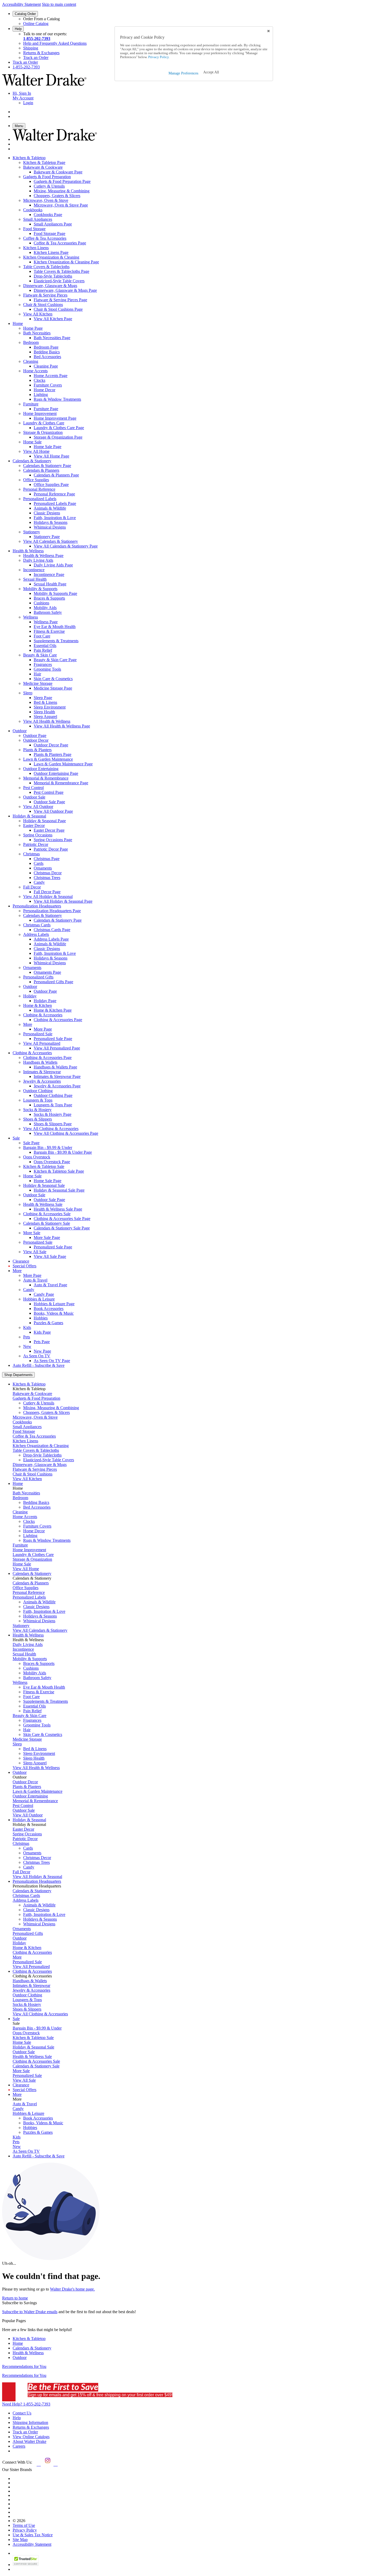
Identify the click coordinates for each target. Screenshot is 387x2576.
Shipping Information (30, 2422)
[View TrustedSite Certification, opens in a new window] (26, 2565)
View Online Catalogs (31, 2437)
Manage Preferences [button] (183, 73)
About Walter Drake (29, 2441)
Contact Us (22, 2413)
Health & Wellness (28, 2353)
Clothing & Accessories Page (47, 1058)
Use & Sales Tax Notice (33, 2535)
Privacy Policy (25, 2530)
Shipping (31, 48)
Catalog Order (25, 14)
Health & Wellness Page (43, 556)
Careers (19, 2446)
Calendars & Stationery (32, 2348)
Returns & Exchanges (41, 53)
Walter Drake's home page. (72, 2289)
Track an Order (36, 57)
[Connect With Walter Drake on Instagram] (47, 2464)
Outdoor (20, 2357)
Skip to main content (59, 4)
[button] (211, 72)
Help (18, 29)
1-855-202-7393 (37, 39)
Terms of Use (24, 2525)
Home (18, 2343)
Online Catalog (36, 24)
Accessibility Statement (21, 4)
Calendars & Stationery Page (47, 466)
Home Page (33, 328)
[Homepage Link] (44, 84)
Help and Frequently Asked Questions (55, 43)
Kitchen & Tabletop (29, 2339)
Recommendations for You (24, 2366)
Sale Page (31, 1143)
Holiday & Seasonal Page (44, 821)
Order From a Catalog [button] (41, 19)
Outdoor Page (35, 735)
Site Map (20, 2540)
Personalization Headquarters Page (52, 911)
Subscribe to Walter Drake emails (30, 2312)
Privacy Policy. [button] (158, 57)
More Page (32, 1275)
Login (28, 103)
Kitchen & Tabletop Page (44, 162)
